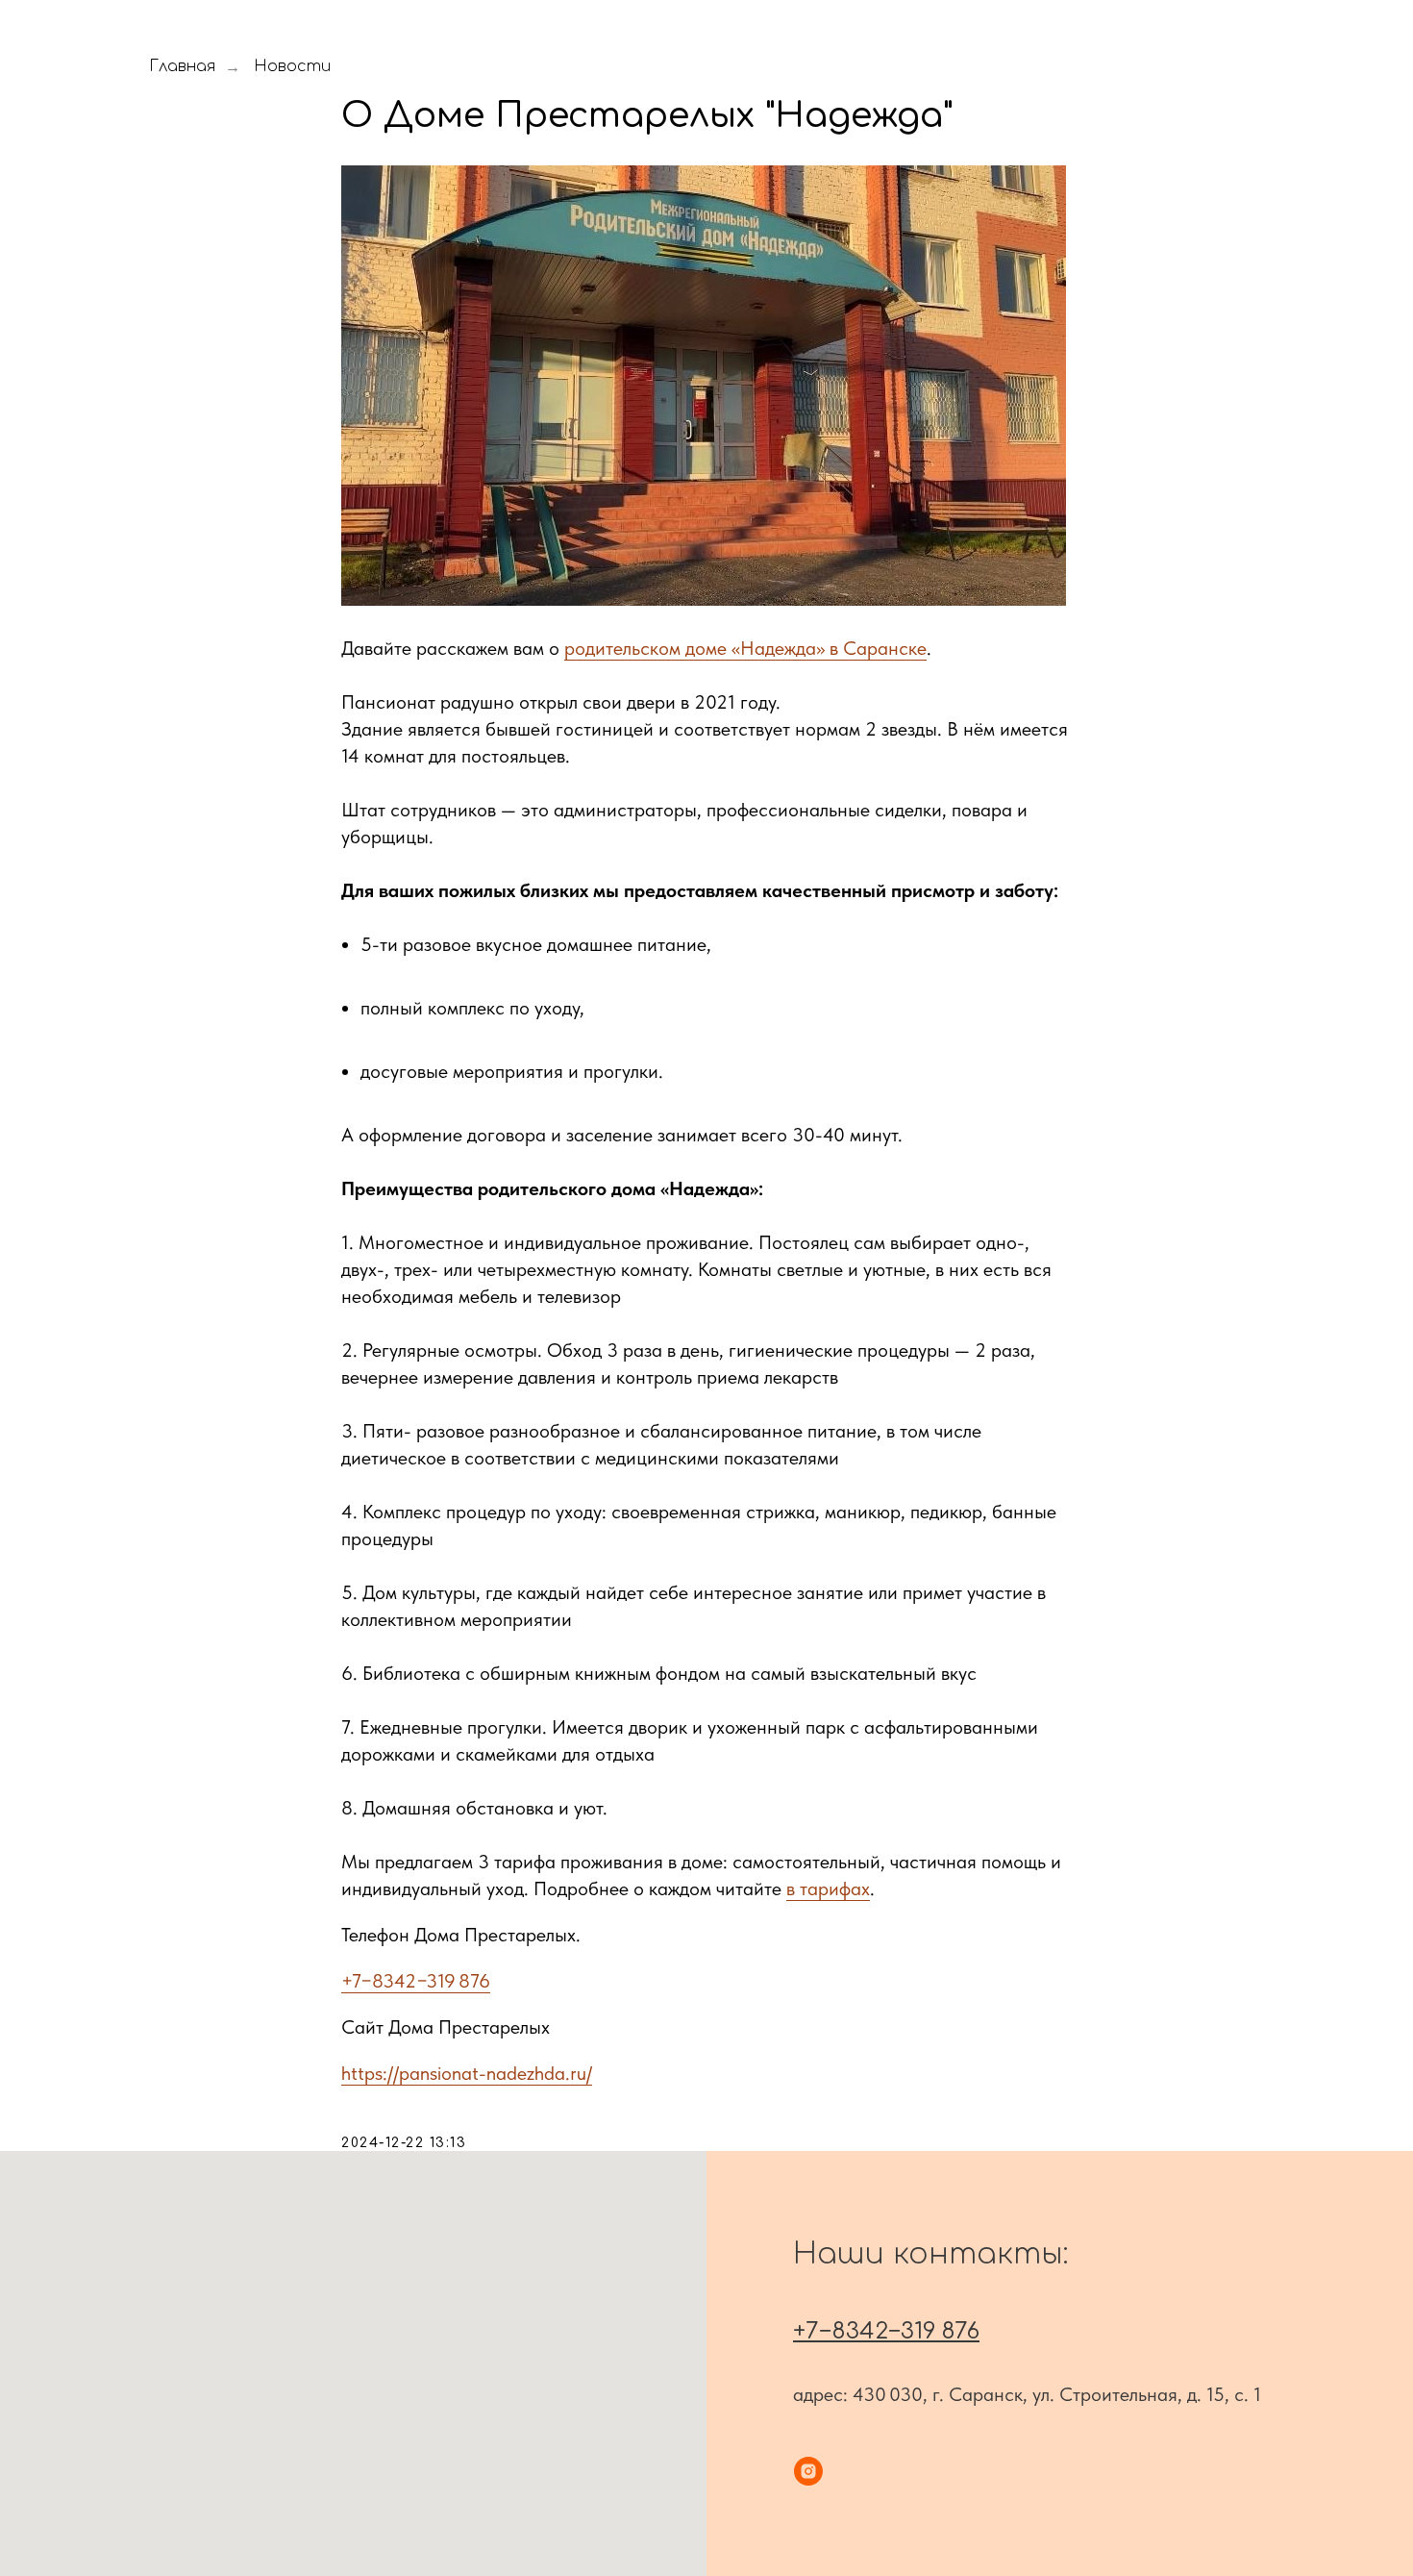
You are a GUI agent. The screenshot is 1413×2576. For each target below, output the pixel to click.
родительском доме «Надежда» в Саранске (745, 648)
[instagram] (808, 2471)
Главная (182, 66)
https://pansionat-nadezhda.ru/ (467, 2073)
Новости (292, 66)
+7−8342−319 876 (416, 1981)
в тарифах (828, 1888)
